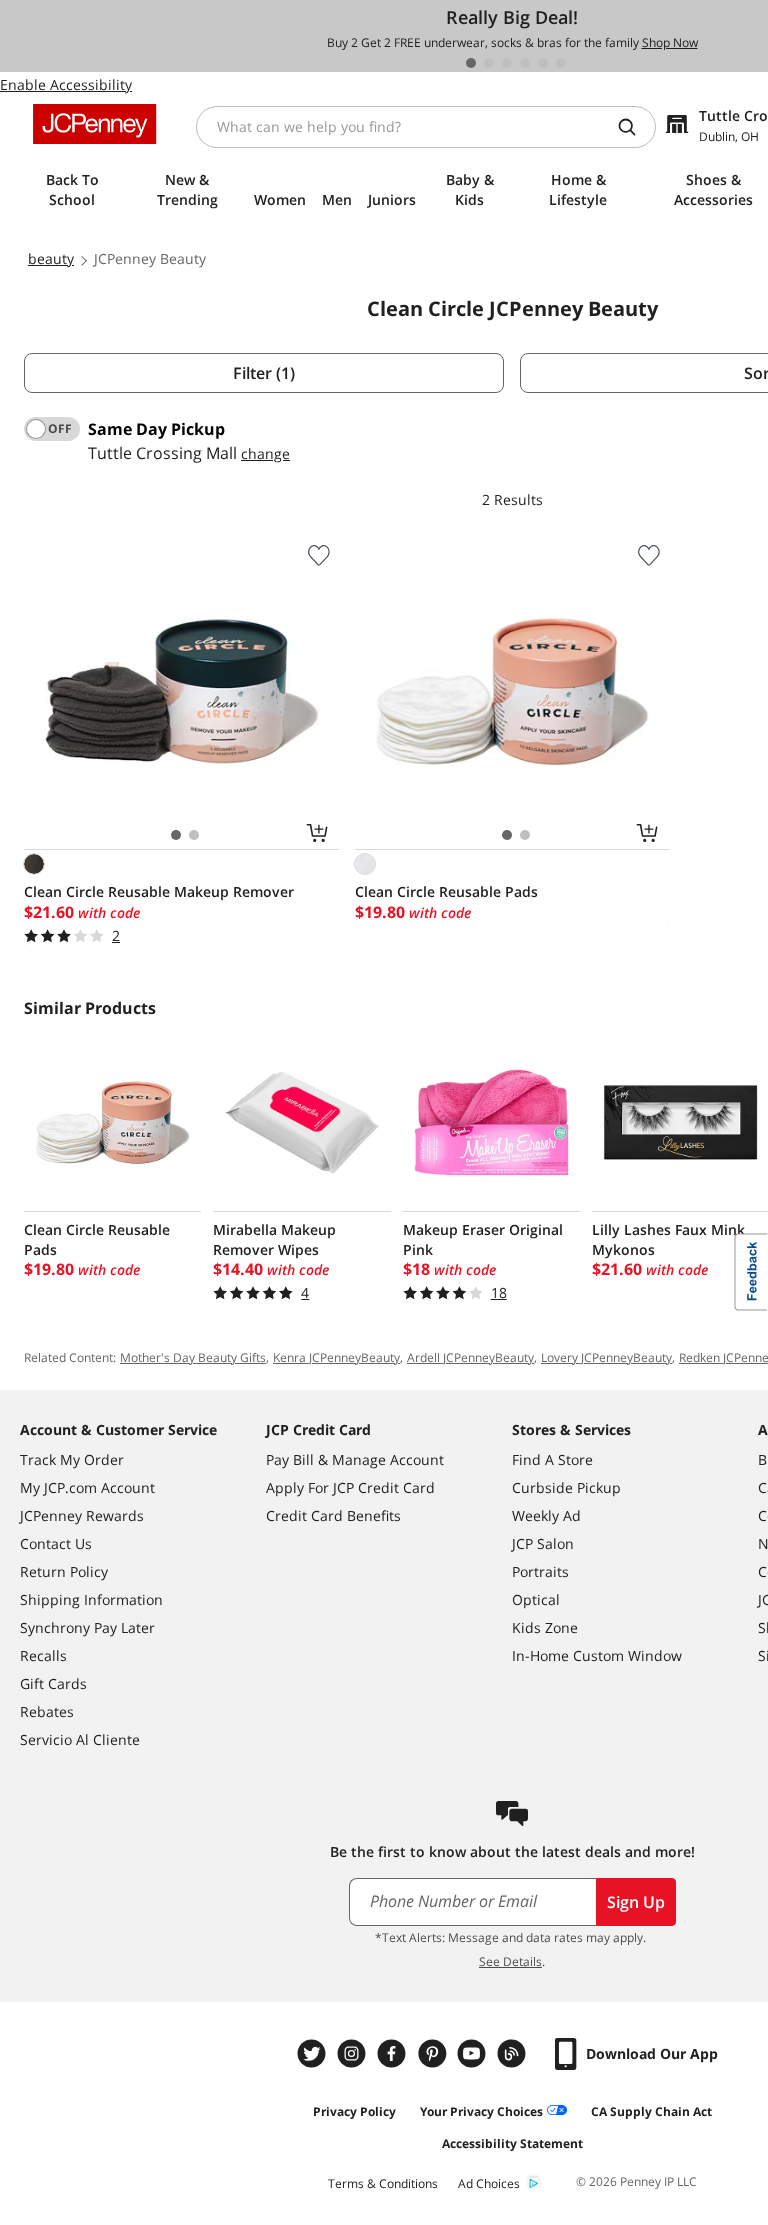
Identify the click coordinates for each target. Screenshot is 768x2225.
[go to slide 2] (489, 63)
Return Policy (64, 1571)
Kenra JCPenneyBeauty (336, 1357)
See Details (510, 1961)
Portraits (540, 1571)
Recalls (43, 1655)
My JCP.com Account (87, 1487)
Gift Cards (53, 1683)
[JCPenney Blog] (514, 2053)
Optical (536, 1599)
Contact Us (56, 1543)
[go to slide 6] (561, 63)
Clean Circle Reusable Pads (446, 891)
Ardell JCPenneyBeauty (470, 1357)
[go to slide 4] (525, 63)
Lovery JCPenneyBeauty (606, 1357)
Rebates (47, 1711)
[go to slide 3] (507, 63)
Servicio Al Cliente (80, 1739)
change (265, 453)
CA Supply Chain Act (651, 2111)
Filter (264, 373)
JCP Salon (543, 1543)
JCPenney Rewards (82, 1515)
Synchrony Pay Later (87, 1627)
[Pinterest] (434, 2053)
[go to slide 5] (543, 63)
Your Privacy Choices (481, 2111)
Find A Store (552, 1459)
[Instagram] (354, 2053)
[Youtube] (474, 2053)
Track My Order (72, 1459)
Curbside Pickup (566, 1487)
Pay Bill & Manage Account (355, 1459)
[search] (635, 127)
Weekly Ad (546, 1515)
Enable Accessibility (66, 84)
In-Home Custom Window (597, 1655)
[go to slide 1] (471, 63)
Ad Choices (489, 2183)
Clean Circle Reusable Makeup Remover (159, 891)
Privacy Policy (354, 2111)
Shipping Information (91, 1599)
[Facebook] (394, 2053)
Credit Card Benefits (333, 1515)
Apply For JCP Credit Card (350, 1487)
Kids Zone (545, 1627)
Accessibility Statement (512, 2143)
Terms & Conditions (383, 2183)
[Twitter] (314, 2053)
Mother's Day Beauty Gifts (193, 1357)
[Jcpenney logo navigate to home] (94, 124)
